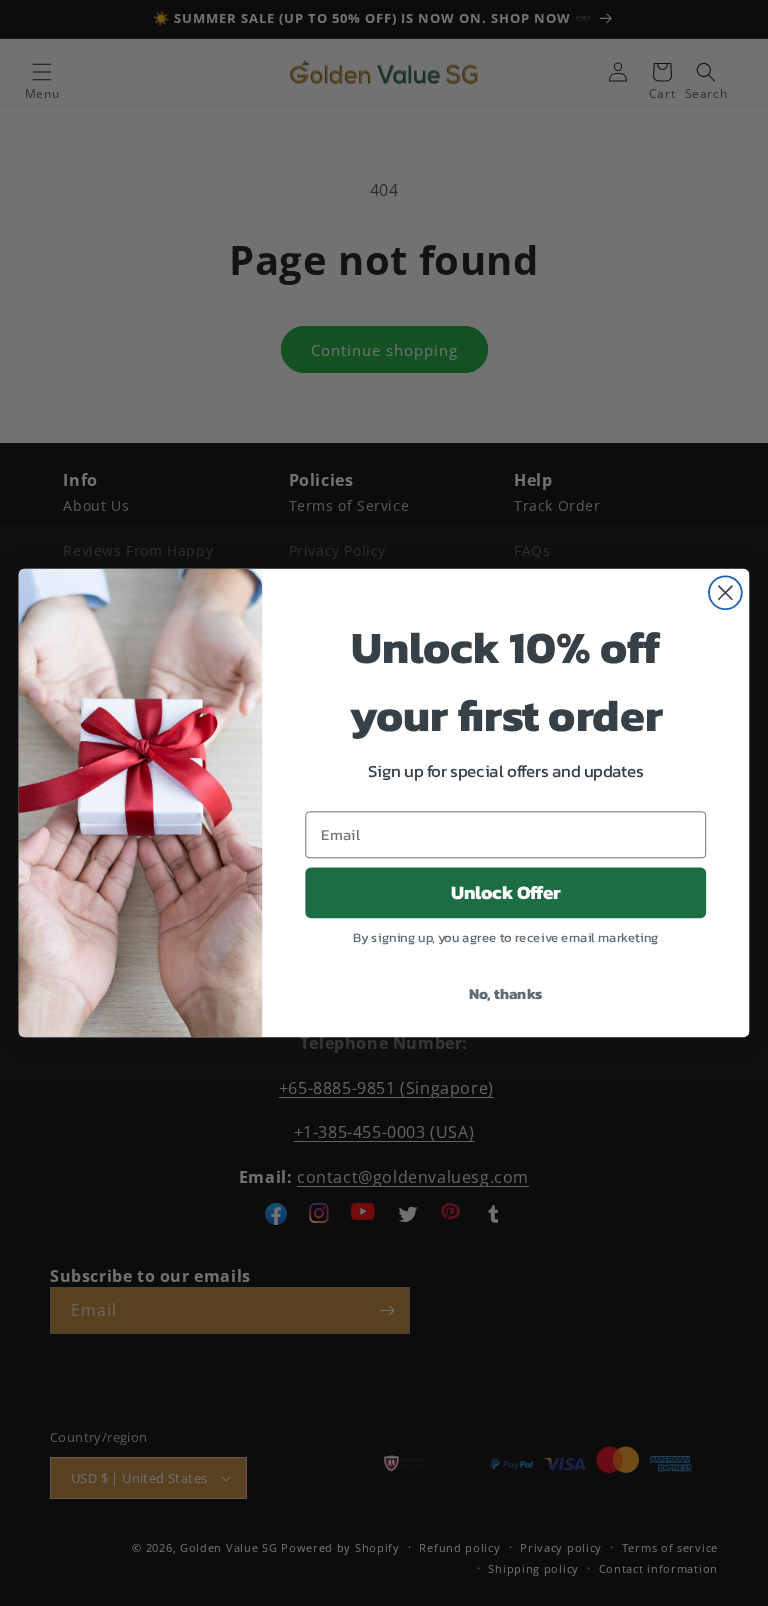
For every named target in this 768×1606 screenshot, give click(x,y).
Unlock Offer (506, 893)
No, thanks (506, 993)
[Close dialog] (725, 592)
